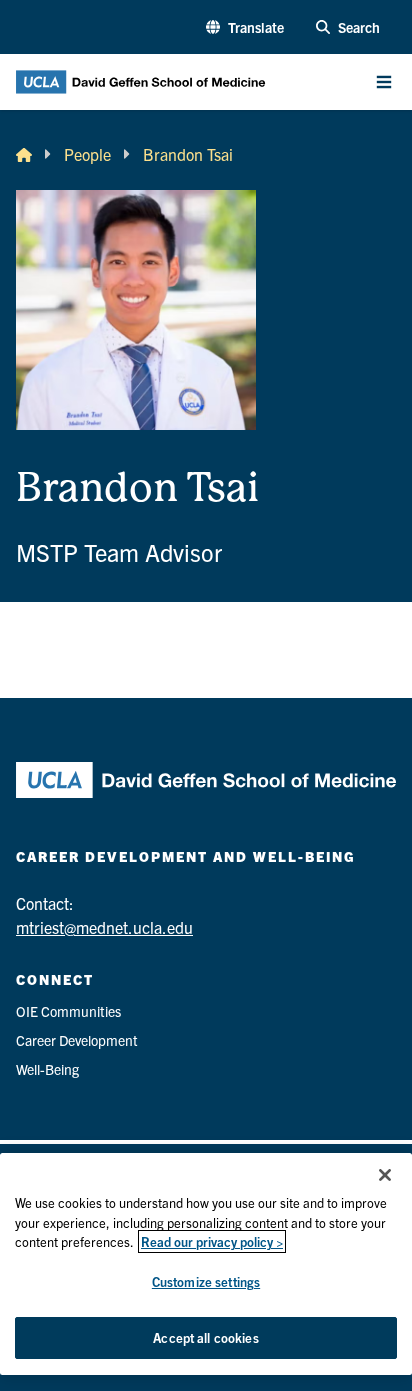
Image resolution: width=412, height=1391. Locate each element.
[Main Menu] (384, 82)
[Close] (385, 1175)
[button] (245, 27)
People (87, 154)
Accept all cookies (205, 1337)
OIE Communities (68, 1011)
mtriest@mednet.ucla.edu (104, 927)
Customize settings (206, 1281)
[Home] (24, 154)
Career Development (77, 1040)
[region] (206, 1264)
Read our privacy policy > (212, 1241)
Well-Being (47, 1069)
